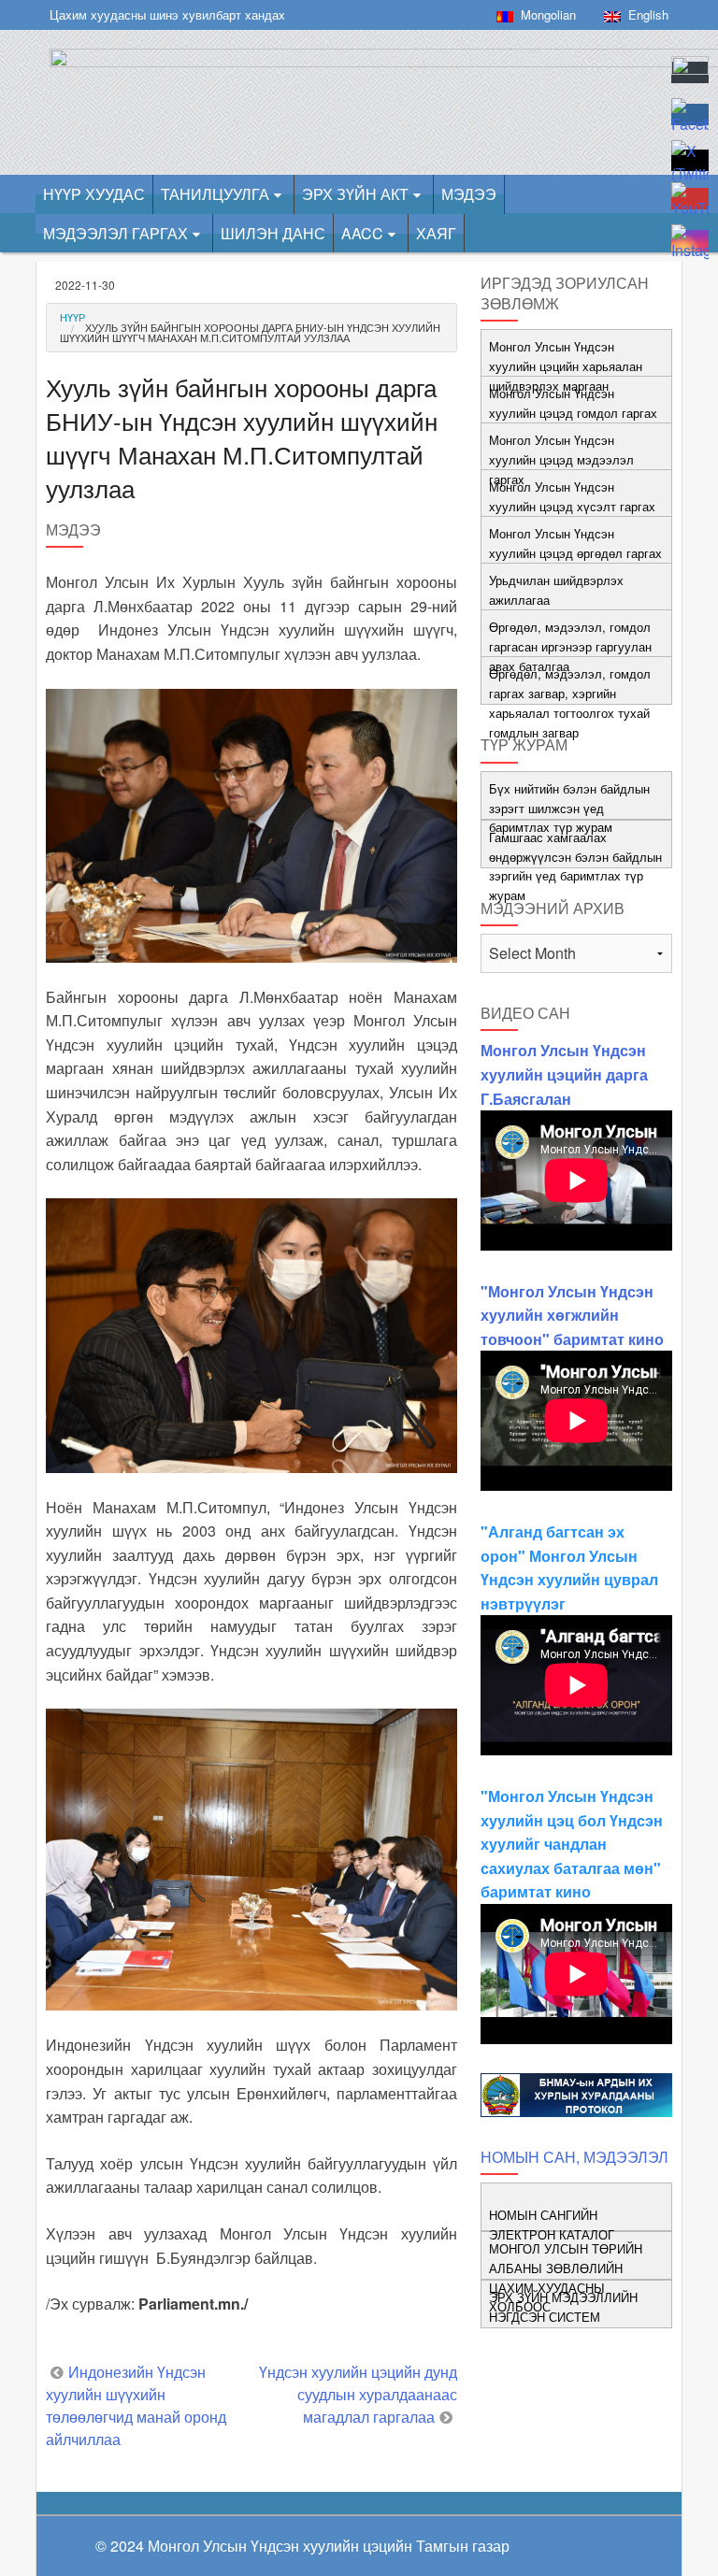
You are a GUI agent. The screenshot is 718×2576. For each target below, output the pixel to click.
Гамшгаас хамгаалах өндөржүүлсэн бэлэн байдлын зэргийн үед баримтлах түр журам (575, 866)
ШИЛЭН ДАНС (273, 233)
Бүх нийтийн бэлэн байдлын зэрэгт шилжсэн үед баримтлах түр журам (569, 808)
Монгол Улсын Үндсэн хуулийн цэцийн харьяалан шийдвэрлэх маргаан (566, 366)
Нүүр (72, 317)
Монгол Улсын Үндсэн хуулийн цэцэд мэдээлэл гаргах (561, 459)
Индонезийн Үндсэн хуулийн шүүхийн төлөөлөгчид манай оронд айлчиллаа (136, 2405)
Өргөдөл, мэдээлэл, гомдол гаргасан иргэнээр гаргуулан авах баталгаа (570, 646)
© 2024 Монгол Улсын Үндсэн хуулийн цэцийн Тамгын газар (302, 2546)
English (645, 14)
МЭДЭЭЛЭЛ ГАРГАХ (115, 233)
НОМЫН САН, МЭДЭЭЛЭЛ (574, 2157)
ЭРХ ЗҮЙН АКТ (355, 194)
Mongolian (545, 14)
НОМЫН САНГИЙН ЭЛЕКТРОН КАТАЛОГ (552, 2225)
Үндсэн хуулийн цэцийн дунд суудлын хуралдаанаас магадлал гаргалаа (358, 2394)
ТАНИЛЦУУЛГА (215, 194)
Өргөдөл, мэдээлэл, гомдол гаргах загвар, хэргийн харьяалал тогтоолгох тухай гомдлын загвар (570, 702)
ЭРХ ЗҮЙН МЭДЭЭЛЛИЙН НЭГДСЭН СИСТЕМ (563, 2307)
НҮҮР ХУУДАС (94, 194)
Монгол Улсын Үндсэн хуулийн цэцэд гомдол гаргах (573, 403)
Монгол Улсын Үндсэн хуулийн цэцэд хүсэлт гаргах (572, 496)
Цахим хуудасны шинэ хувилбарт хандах (167, 14)
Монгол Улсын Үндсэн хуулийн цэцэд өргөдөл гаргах (575, 543)
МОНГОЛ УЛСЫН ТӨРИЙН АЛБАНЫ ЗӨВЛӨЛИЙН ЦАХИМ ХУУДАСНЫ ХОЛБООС (566, 2277)
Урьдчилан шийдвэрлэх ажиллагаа (556, 590)
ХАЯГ (436, 233)
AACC (362, 233)
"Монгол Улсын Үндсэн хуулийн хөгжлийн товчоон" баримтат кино (572, 1315)
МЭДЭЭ (469, 194)
